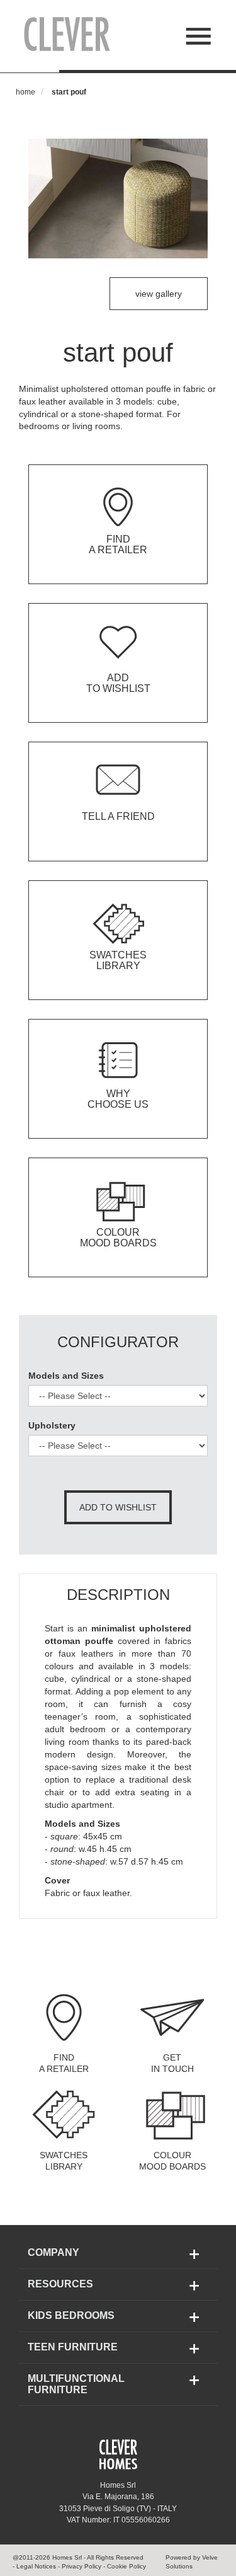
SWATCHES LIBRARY (64, 2161)
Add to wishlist (118, 1507)
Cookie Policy (126, 2566)
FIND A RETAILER (64, 2063)
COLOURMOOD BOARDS (172, 2161)
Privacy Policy (81, 2566)
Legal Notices (36, 2566)
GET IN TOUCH (172, 2063)
